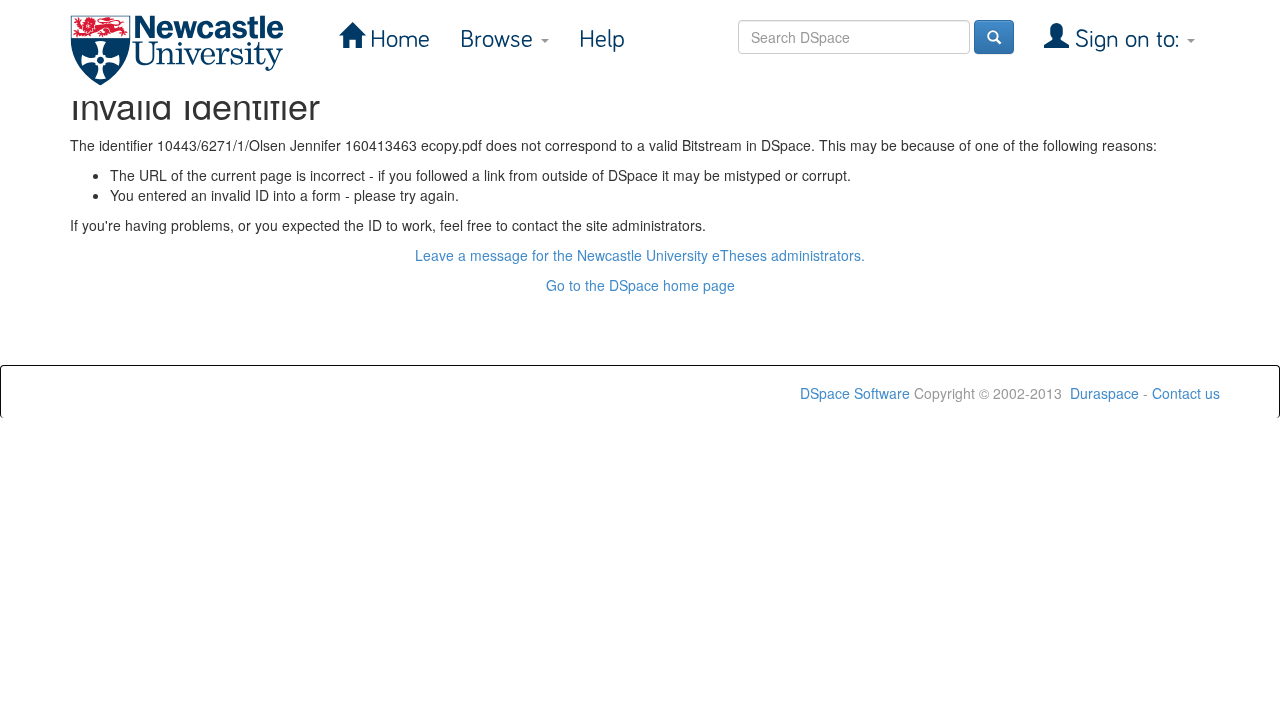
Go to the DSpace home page (640, 285)
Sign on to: (1127, 39)
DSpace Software (855, 393)
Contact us (1186, 393)
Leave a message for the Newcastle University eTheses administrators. (640, 255)
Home (397, 39)
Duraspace (1104, 393)
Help (602, 39)
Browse (499, 39)
